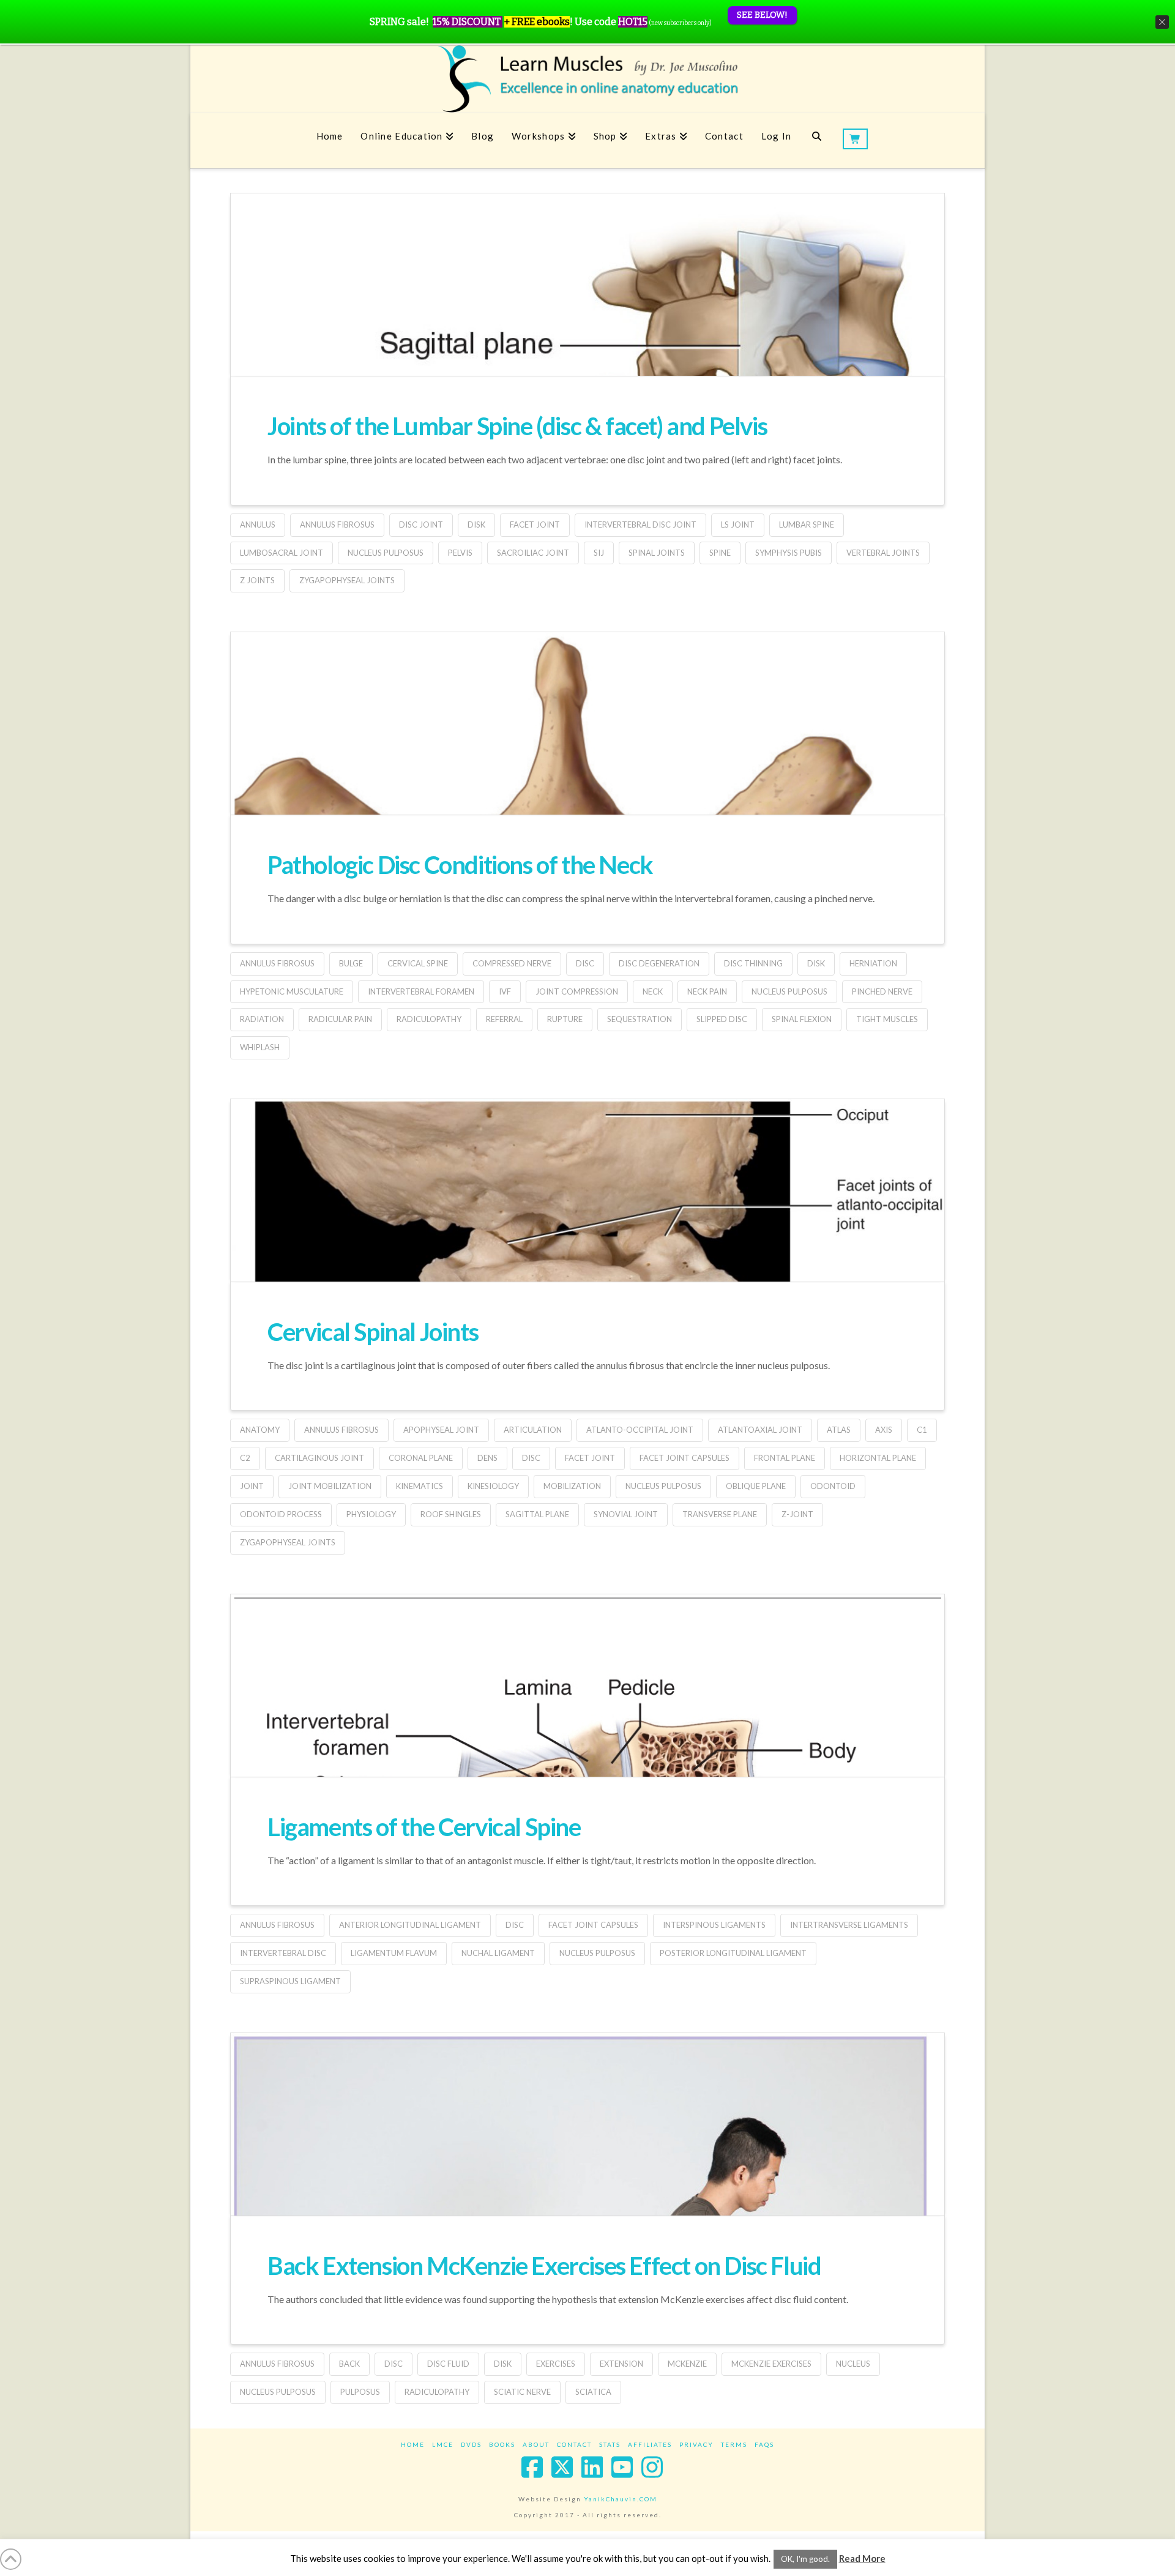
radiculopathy (429, 1019)
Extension (621, 2364)
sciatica (593, 2392)
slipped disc (722, 1019)
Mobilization (572, 1486)
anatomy (260, 1430)
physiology (371, 1514)
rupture (565, 1019)
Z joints (257, 580)
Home (413, 2444)
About (536, 2444)
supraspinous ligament (290, 1981)
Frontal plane (785, 1458)
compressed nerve (512, 963)
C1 (922, 1430)
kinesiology (493, 1486)
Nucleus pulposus (386, 553)
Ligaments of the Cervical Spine (424, 1827)
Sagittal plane (537, 1514)
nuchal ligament (498, 1953)
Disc (585, 963)
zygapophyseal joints (347, 580)
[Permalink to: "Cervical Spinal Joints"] (587, 1262)
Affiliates (650, 2444)
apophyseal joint (441, 1430)
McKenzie (687, 2364)
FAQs (764, 2444)
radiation (262, 1019)
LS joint (738, 525)
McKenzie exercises (771, 2364)
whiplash (260, 1047)
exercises (556, 2364)
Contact (574, 2444)
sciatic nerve (522, 2392)
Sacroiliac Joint (533, 553)
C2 (245, 1458)
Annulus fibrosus (337, 525)
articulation (533, 1430)
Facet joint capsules (684, 1458)
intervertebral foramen (421, 991)
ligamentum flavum (394, 1953)
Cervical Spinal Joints (373, 1332)
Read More (862, 2558)
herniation (873, 963)
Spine (720, 553)
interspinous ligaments (714, 1925)
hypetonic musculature (292, 991)
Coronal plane (421, 1458)
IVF (505, 991)
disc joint (421, 525)
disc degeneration (659, 963)
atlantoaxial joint (760, 1430)
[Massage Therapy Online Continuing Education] (587, 79)
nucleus (853, 2364)
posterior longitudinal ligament (733, 1953)
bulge (351, 963)
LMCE (443, 2444)
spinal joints (657, 553)
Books (502, 2444)
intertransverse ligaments (849, 1925)
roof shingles (451, 1514)
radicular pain (340, 1019)
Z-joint (797, 1514)
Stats (610, 2444)
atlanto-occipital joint (640, 1430)
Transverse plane (720, 1514)
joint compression (577, 991)
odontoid (833, 1486)
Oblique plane (756, 1486)
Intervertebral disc (283, 1953)
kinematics (420, 1486)
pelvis (460, 553)
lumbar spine (807, 525)
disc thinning (753, 963)
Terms (734, 2444)
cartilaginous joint (319, 1458)
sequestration (640, 1019)
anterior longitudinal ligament (410, 1925)
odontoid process (281, 1514)
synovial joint (626, 1514)
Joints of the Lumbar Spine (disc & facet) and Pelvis (517, 426)
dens (487, 1458)
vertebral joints (883, 553)
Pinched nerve (882, 991)
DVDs (471, 2444)
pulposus (360, 2392)
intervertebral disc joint (640, 525)
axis (884, 1430)
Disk (476, 525)
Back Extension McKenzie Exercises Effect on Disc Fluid (544, 2266)
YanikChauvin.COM (621, 2499)
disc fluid (448, 2364)
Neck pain (707, 991)
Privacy (696, 2444)
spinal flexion (802, 1019)
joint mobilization (330, 1486)
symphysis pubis (789, 553)
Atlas (839, 1430)
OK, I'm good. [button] (805, 2559)
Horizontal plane (878, 1458)
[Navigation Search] (817, 141)
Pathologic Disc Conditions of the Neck (460, 865)
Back (349, 2364)
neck (653, 991)
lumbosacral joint (282, 553)
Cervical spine (418, 963)
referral (504, 1019)
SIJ (599, 553)
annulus (258, 525)
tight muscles (887, 1019)
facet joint (535, 525)
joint (252, 1486)
